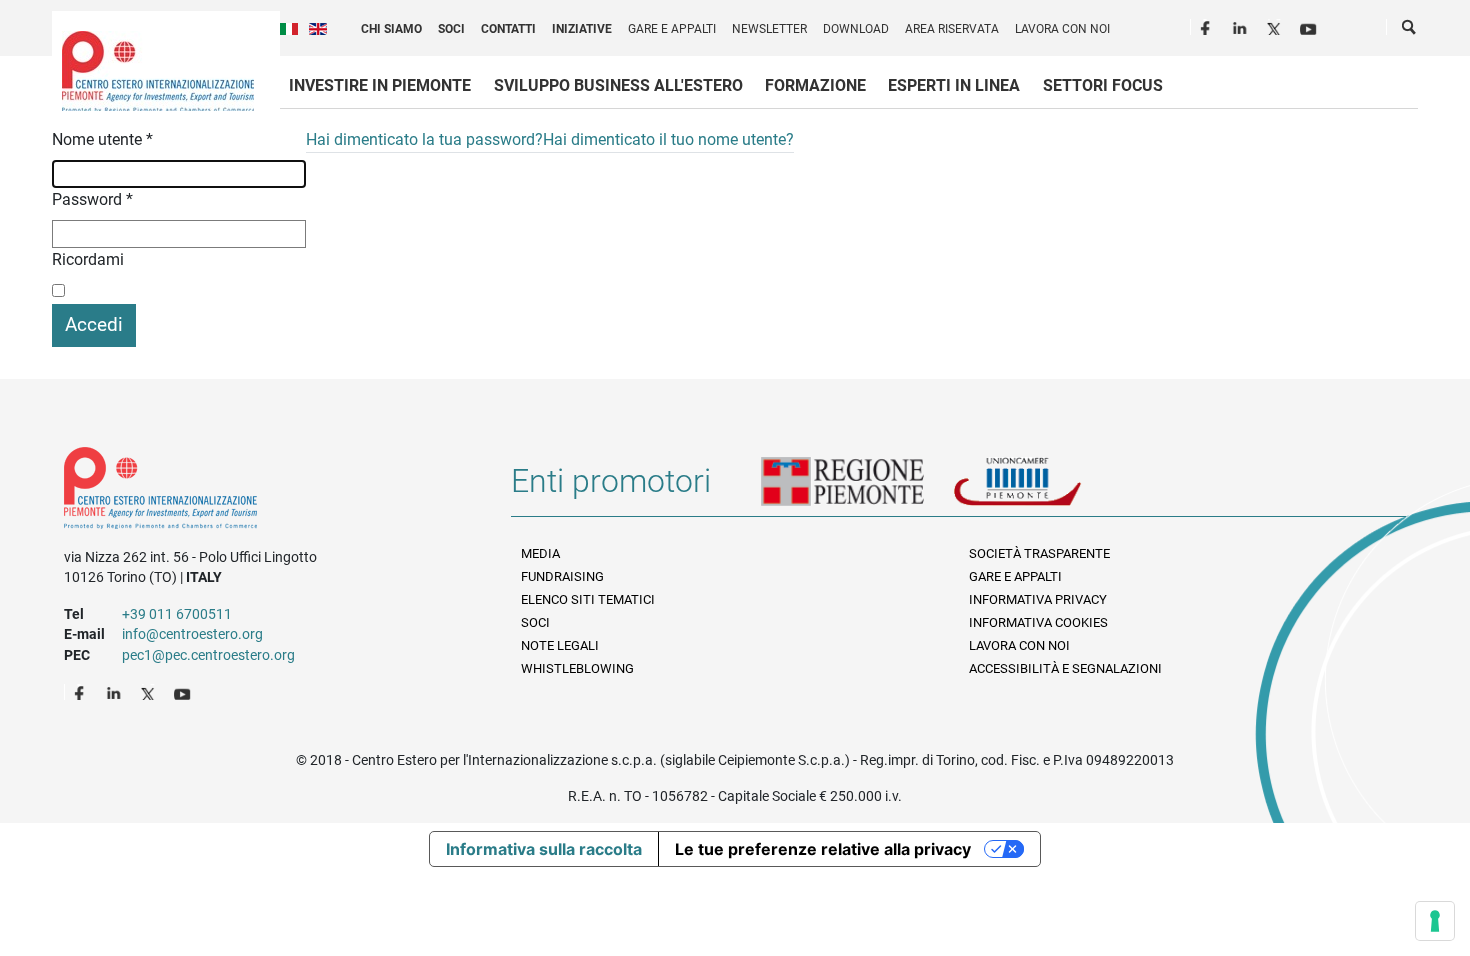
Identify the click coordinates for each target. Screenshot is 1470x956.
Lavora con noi (1062, 29)
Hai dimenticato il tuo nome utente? (668, 139)
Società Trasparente (1039, 553)
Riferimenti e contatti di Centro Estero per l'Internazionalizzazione (265, 492)
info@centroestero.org (192, 634)
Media (540, 553)
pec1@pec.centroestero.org (208, 655)
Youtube (1310, 26)
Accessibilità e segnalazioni (1065, 668)
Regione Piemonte (857, 489)
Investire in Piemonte (380, 85)
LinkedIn (1242, 26)
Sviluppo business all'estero (618, 85)
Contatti (508, 29)
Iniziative (582, 29)
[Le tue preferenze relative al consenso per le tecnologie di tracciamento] (1435, 921)
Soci (451, 29)
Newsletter (769, 29)
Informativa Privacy (1038, 599)
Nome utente (102, 139)
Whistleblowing (577, 668)
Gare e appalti (672, 29)
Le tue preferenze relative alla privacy (823, 849)
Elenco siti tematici (588, 599)
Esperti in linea (954, 85)
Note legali (560, 645)
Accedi (94, 324)
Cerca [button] (1410, 31)
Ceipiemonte (158, 71)
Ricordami (88, 259)
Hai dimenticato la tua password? (424, 139)
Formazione (815, 85)
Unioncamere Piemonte (1045, 489)
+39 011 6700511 (177, 614)
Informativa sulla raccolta (544, 849)
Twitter (1276, 26)
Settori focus (1103, 85)
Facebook (1208, 26)
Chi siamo (391, 29)
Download (856, 29)
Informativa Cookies (1038, 622)
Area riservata (952, 29)
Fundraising (562, 576)
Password (92, 199)
